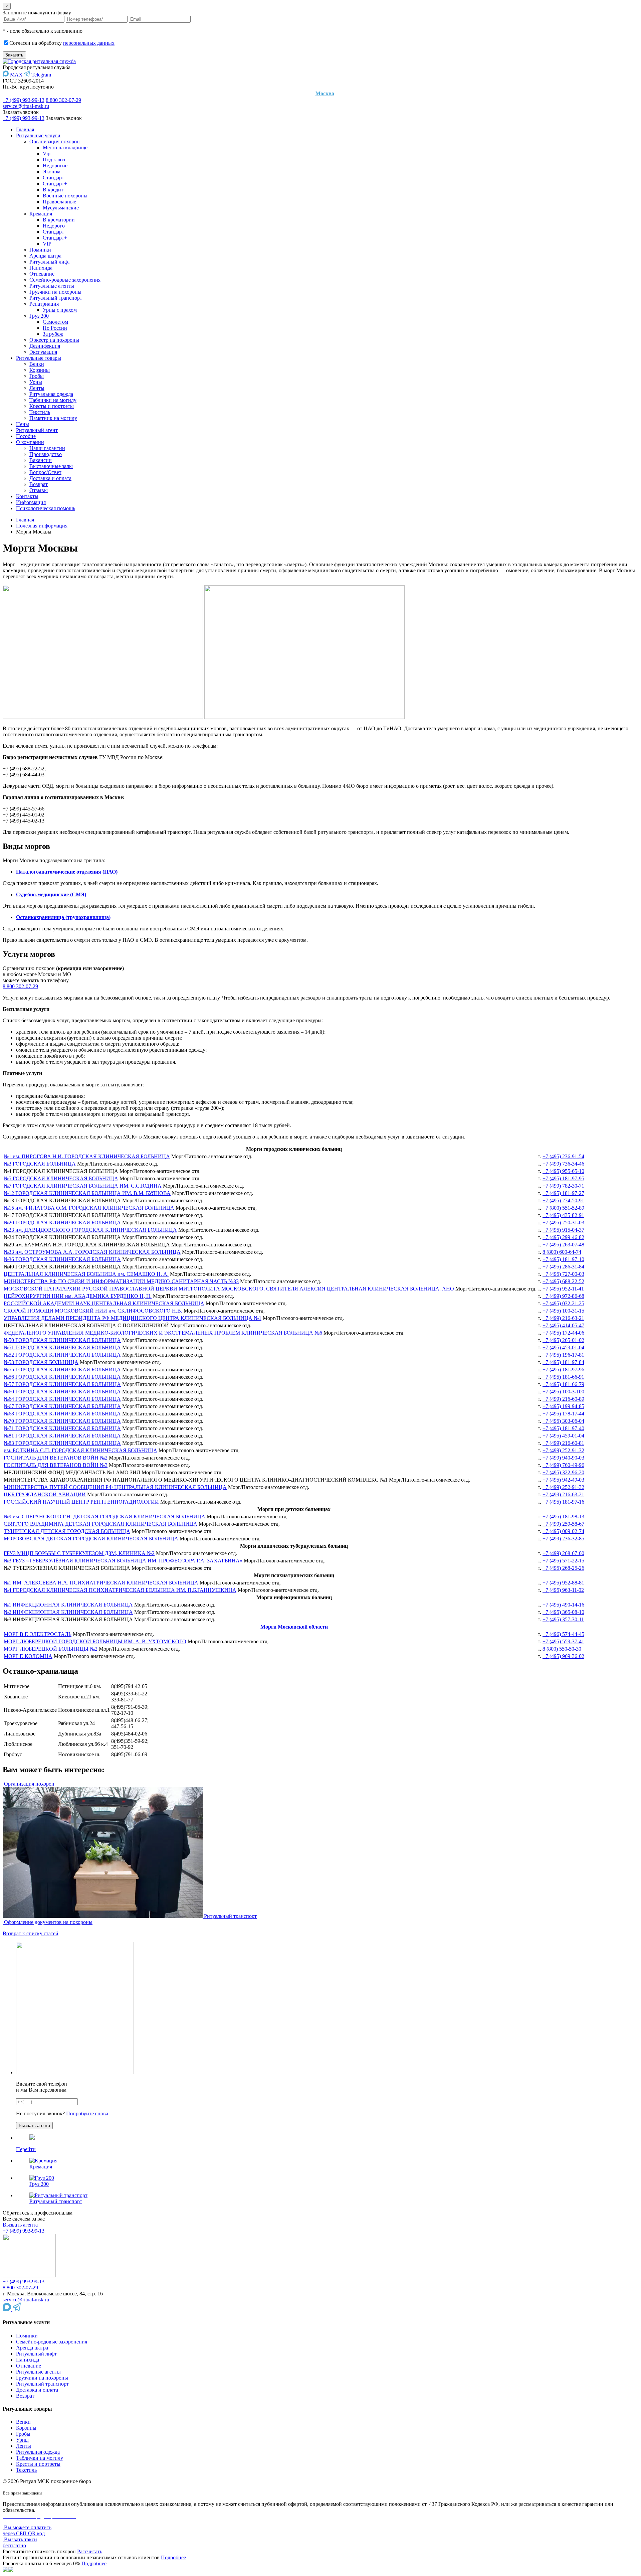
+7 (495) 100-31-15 (563, 1311)
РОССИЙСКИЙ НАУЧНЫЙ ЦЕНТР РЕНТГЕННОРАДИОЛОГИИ (81, 1502)
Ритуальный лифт (50, 262)
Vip (47, 154)
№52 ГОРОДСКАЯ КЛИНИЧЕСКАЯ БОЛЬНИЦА (62, 1355)
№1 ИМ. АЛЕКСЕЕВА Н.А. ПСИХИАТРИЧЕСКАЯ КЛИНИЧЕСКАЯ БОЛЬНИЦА (101, 1583)
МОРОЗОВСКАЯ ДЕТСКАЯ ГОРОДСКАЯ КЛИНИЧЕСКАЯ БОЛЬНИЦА (91, 1539)
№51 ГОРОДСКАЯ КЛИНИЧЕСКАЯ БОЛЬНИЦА (62, 1347)
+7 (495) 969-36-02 (563, 1656)
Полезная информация (42, 526)
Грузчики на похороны (55, 292)
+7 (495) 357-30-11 (563, 1619)
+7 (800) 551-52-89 (563, 1208)
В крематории (59, 220)
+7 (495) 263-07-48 (563, 1245)
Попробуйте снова (87, 2113)
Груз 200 (39, 316)
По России (55, 328)
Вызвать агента (20, 2225)
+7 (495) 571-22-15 (563, 1561)
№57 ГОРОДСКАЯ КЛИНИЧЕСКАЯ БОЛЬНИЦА (62, 1384)
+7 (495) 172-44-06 (563, 1333)
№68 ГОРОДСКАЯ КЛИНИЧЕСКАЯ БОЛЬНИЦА (62, 1414)
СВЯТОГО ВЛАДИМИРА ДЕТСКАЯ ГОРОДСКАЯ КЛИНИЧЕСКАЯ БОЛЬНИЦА (100, 1524)
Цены (23, 424)
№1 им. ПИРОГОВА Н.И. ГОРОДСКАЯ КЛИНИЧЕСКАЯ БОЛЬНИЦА (87, 1156)
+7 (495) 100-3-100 (563, 1392)
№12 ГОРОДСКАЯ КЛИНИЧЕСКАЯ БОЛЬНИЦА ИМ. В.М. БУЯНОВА (87, 1193)
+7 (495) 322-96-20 (563, 1472)
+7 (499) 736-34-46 (563, 1164)
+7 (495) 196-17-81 (563, 1355)
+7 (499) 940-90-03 (563, 1458)
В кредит (53, 190)
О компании (30, 442)
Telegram (41, 75)
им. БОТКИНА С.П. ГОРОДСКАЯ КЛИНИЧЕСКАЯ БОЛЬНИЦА (80, 1450)
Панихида (41, 268)
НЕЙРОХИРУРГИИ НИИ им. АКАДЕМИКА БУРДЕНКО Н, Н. (78, 1296)
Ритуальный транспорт (56, 298)
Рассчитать (90, 2551)
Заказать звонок (21, 112)
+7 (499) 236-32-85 (563, 1539)
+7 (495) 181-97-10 (563, 1259)
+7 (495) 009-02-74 (563, 1531)
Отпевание (42, 274)
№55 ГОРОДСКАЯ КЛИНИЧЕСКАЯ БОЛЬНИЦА (62, 1370)
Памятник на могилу (53, 418)
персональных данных (89, 43)
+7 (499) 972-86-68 (563, 1296)
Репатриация (44, 304)
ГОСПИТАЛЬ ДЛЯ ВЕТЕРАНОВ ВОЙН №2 (56, 1458)
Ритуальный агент (37, 430)
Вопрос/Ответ (45, 472)
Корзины (40, 370)
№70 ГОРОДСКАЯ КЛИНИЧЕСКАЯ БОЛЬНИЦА (62, 1421)
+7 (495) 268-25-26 (563, 1568)
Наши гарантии (47, 448)
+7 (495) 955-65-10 (563, 1171)
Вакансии (41, 460)
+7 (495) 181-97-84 (563, 1362)
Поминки (40, 250)
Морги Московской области (294, 1627)
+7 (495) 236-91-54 (563, 1156)
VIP (47, 244)
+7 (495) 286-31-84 (563, 1267)
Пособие (26, 436)
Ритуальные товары (39, 358)
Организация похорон (55, 141)
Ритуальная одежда (51, 394)
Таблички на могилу (53, 400)
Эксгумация (43, 352)
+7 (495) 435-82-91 (563, 1215)
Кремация (41, 214)
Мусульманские (61, 208)
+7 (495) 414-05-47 (563, 1325)
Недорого (54, 226)
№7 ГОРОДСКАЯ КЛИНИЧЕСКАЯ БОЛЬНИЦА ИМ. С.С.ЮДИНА (83, 1186)
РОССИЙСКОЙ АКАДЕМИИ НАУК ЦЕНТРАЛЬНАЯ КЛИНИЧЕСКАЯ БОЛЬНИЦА (104, 1303)
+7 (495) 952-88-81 (563, 1583)
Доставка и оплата (50, 478)
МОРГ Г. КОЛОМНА (28, 1656)
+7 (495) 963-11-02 (563, 1590)
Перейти (26, 2149)
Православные (59, 202)
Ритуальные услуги (38, 135)
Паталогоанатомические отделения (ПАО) (67, 872)
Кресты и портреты (52, 406)
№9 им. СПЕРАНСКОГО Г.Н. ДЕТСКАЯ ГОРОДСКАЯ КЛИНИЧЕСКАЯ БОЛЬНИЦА (104, 1517)
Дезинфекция (45, 346)
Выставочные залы (51, 466)
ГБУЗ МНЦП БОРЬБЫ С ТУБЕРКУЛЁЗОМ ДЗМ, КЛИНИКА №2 (79, 1553)
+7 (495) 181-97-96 (563, 1370)
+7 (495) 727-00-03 (563, 1274)
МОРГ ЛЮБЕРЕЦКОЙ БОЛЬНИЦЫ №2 (51, 1649)
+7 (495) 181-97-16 (563, 1502)
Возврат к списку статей (31, 1933)
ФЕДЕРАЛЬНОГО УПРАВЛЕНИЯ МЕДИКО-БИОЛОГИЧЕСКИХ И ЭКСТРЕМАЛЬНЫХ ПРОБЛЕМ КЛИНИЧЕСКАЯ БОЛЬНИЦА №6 (163, 1333)
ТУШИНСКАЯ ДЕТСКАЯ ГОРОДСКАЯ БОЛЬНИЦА (67, 1531)
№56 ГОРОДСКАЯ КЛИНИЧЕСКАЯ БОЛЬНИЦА (62, 1377)
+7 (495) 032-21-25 (563, 1303)
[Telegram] (17, 2309)
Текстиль (40, 412)
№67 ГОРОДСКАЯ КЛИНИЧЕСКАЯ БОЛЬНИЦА (62, 1406)
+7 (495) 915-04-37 (563, 1230)
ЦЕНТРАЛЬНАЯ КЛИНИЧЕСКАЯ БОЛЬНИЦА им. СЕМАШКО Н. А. (86, 1274)
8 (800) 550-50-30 (562, 1649)
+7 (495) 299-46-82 (563, 1237)
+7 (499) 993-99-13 (24, 100)
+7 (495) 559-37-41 (563, 1641)
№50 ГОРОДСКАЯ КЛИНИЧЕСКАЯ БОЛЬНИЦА (62, 1340)
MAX (16, 75)
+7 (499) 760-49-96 (563, 1465)
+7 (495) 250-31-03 (563, 1223)
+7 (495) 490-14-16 (563, 1605)
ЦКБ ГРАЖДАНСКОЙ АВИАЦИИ (45, 1494)
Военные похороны (65, 196)
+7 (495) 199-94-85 (563, 1406)
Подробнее (173, 2557)
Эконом (52, 172)
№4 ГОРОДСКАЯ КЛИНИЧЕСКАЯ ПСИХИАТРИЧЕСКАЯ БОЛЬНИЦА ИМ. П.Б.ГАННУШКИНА (120, 1590)
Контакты (27, 496)
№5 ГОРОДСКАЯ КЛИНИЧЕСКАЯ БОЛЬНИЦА (61, 1178)
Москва (325, 93)
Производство (46, 454)
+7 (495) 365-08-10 (563, 1612)
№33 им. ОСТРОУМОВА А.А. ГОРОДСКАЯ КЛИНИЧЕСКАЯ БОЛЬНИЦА (92, 1252)
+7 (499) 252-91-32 (563, 1450)
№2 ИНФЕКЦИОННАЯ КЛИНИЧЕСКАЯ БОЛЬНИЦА (68, 1612)
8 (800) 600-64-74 (562, 1252)
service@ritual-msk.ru (26, 106)
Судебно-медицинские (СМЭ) (51, 894)
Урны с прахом (60, 310)
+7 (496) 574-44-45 (563, 1634)
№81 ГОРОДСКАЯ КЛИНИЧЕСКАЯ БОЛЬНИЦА (62, 1436)
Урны (36, 382)
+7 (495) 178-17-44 (563, 1414)
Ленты (37, 388)
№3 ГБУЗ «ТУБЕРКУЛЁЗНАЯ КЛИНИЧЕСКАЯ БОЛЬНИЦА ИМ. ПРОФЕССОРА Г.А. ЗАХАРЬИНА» (123, 1561)
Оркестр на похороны (54, 340)
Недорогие (55, 166)
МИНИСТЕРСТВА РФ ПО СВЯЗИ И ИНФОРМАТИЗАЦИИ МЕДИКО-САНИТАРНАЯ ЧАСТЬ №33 (121, 1281)
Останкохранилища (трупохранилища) (63, 917)
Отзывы (39, 490)
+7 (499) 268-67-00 (563, 1553)
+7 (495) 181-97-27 (563, 1193)
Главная (25, 129)
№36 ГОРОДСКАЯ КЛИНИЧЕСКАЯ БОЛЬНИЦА (62, 1259)
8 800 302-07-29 (63, 100)
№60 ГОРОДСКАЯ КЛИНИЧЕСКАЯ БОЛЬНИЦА (62, 1392)
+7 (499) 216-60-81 (563, 1443)
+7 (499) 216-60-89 (563, 1399)
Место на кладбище (65, 147)
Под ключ (54, 160)
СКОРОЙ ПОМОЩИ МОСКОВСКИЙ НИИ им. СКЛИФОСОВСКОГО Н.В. (93, 1311)
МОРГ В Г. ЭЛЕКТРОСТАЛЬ (38, 1634)
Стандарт (53, 178)
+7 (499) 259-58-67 (563, 1524)
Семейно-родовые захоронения (65, 280)
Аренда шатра (45, 256)
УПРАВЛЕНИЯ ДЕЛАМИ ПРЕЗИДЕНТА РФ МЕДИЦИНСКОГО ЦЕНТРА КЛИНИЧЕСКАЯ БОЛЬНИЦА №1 (133, 1318)
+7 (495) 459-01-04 (563, 1347)
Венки (37, 364)
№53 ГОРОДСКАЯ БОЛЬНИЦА (41, 1362)
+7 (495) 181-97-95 (563, 1178)
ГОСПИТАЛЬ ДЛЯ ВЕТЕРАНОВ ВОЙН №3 (56, 1465)
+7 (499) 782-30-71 (563, 1186)
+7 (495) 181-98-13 (563, 1517)
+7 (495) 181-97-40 (563, 1428)
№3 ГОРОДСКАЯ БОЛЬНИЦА (40, 1164)
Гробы (37, 376)
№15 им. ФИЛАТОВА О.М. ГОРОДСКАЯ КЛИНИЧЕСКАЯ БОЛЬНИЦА (89, 1208)
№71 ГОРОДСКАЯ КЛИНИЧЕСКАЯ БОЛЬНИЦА (62, 1428)
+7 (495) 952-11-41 (563, 1289)
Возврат (39, 484)
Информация (31, 502)
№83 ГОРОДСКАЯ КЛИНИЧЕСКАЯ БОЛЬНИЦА (62, 1443)
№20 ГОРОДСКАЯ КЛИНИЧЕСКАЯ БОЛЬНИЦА (62, 1223)
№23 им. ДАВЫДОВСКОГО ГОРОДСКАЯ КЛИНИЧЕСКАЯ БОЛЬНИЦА (90, 1230)
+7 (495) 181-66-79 (563, 1384)
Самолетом (55, 322)
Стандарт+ (55, 184)
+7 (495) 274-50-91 (563, 1200)
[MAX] (8, 2309)
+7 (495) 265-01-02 (563, 1340)
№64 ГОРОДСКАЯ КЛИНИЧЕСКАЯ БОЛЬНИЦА (62, 1399)
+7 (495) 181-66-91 (563, 1377)
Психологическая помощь (46, 508)
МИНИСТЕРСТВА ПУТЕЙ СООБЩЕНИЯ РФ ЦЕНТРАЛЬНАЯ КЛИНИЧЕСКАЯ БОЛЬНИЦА (115, 1487)
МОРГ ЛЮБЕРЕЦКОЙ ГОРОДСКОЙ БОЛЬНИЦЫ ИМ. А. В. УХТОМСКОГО (95, 1641)
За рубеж (53, 334)
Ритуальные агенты (52, 286)
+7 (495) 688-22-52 (563, 1281)
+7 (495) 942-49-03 (563, 1480)
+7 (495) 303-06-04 (563, 1421)
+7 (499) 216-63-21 (563, 1318)
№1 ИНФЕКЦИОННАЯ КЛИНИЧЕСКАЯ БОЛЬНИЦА (68, 1605)
